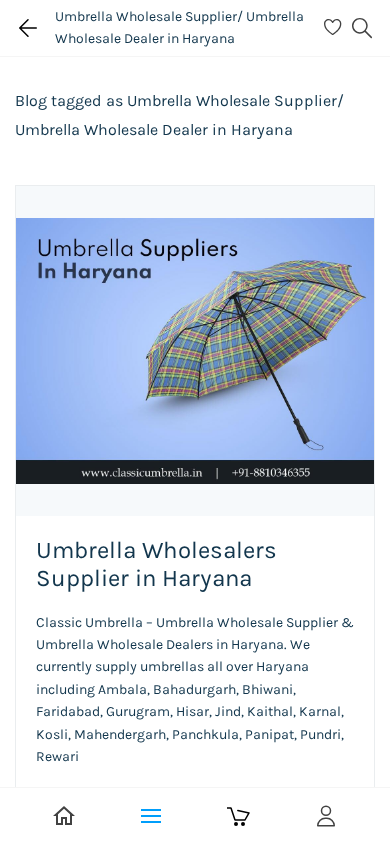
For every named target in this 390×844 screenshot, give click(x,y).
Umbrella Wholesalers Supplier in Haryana (156, 564)
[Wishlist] (335, 28)
